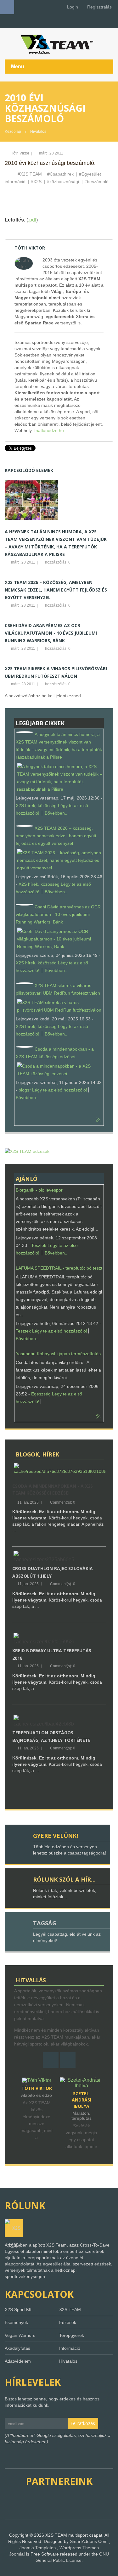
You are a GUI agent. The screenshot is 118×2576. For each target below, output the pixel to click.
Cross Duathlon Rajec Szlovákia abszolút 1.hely (53, 1572)
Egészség (41, 1394)
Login (72, 7)
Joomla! (17, 2554)
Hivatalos (38, 132)
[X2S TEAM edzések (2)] (27, 1151)
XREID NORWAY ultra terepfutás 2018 (52, 1654)
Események (16, 2322)
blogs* (25, 1090)
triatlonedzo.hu (49, 430)
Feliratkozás (83, 2423)
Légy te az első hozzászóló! (60, 1090)
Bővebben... (57, 813)
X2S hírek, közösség (36, 805)
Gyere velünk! (56, 1836)
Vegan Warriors (20, 2335)
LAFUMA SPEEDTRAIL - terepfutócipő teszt (59, 1268)
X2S (37, 182)
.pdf (32, 220)
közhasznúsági (64, 182)
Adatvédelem (18, 2361)
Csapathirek (62, 174)
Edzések (68, 2322)
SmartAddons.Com (89, 2541)
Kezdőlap (13, 132)
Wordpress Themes (79, 2548)
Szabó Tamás (81, 2088)
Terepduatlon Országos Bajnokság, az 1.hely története (51, 1736)
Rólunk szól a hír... (64, 1879)
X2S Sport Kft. (19, 2309)
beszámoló (98, 182)
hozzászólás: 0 (57, 562)
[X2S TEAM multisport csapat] (59, 44)
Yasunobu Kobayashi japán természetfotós (58, 1354)
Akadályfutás (17, 2348)
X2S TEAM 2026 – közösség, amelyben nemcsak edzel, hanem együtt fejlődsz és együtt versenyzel (56, 590)
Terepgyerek (72, 2335)
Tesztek (39, 1245)
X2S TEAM (31, 174)
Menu (18, 66)
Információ (70, 2348)
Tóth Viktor (20, 153)
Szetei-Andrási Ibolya (37, 2100)
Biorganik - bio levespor (39, 1190)
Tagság (45, 1923)
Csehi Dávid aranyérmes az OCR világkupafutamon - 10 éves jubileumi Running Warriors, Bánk (51, 633)
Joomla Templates (38, 2548)
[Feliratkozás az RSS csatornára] (98, 1120)
